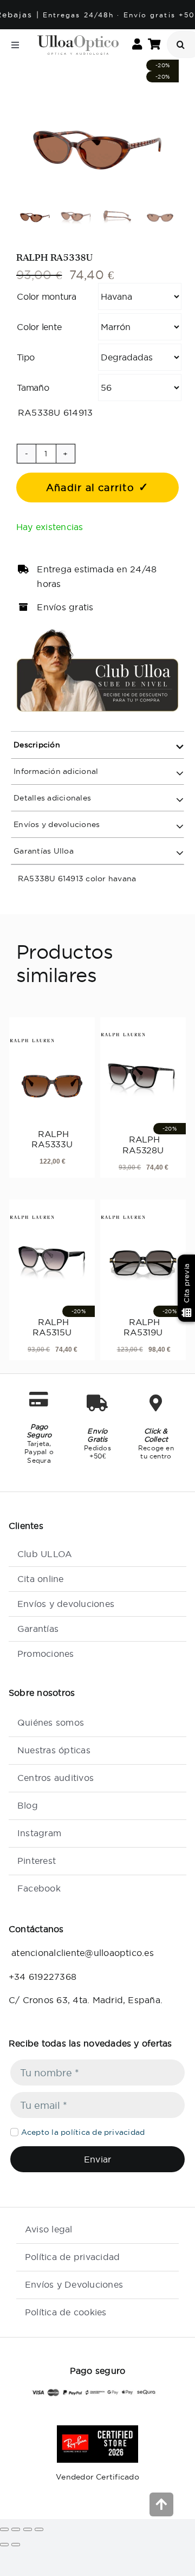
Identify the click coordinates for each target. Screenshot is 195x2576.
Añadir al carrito (90, 488)
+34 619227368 (43, 1977)
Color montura (47, 296)
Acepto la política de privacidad (83, 2132)
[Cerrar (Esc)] (39, 2529)
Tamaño (33, 388)
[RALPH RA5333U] (52, 1078)
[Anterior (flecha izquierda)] (4, 2545)
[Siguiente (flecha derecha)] (16, 2545)
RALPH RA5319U (143, 1327)
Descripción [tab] (36, 745)
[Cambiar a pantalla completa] (16, 2529)
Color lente (39, 327)
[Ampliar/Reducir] (4, 2529)
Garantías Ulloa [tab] (43, 851)
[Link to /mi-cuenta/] (137, 45)
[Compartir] (28, 2529)
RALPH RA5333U (52, 1139)
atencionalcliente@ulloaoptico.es (81, 1953)
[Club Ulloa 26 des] (97, 632)
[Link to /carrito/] (154, 45)
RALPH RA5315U (52, 1327)
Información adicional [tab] (55, 771)
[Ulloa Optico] (78, 40)
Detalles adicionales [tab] (51, 798)
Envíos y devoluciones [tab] (56, 824)
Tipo (26, 357)
